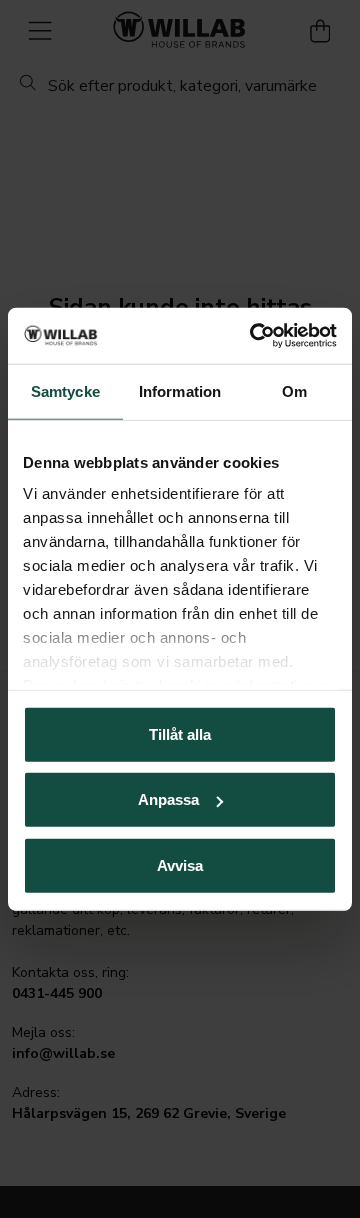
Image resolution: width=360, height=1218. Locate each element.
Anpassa (168, 799)
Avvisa (180, 864)
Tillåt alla (180, 733)
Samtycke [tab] (65, 390)
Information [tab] (180, 390)
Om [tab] (294, 390)
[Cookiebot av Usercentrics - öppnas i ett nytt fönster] (254, 336)
